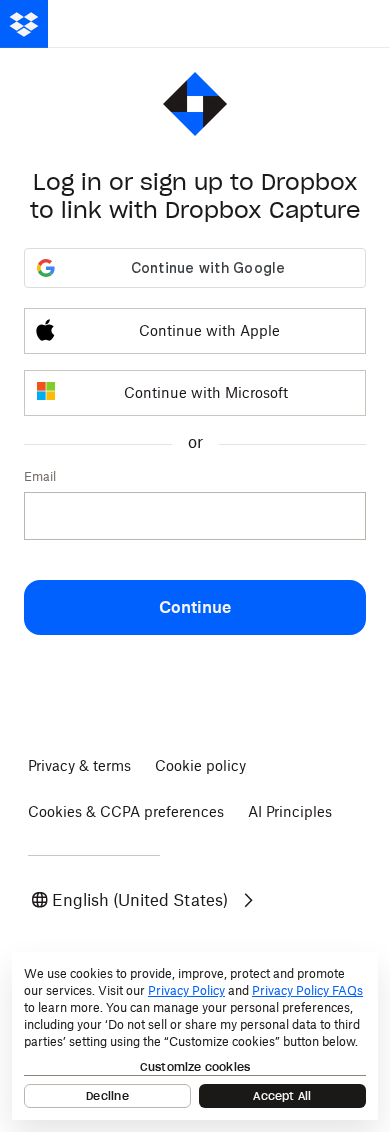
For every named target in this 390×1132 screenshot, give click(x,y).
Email (40, 476)
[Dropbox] (24, 24)
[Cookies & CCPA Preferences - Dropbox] (195, 1036)
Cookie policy (200, 765)
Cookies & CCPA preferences (126, 811)
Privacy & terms (79, 765)
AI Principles (290, 811)
